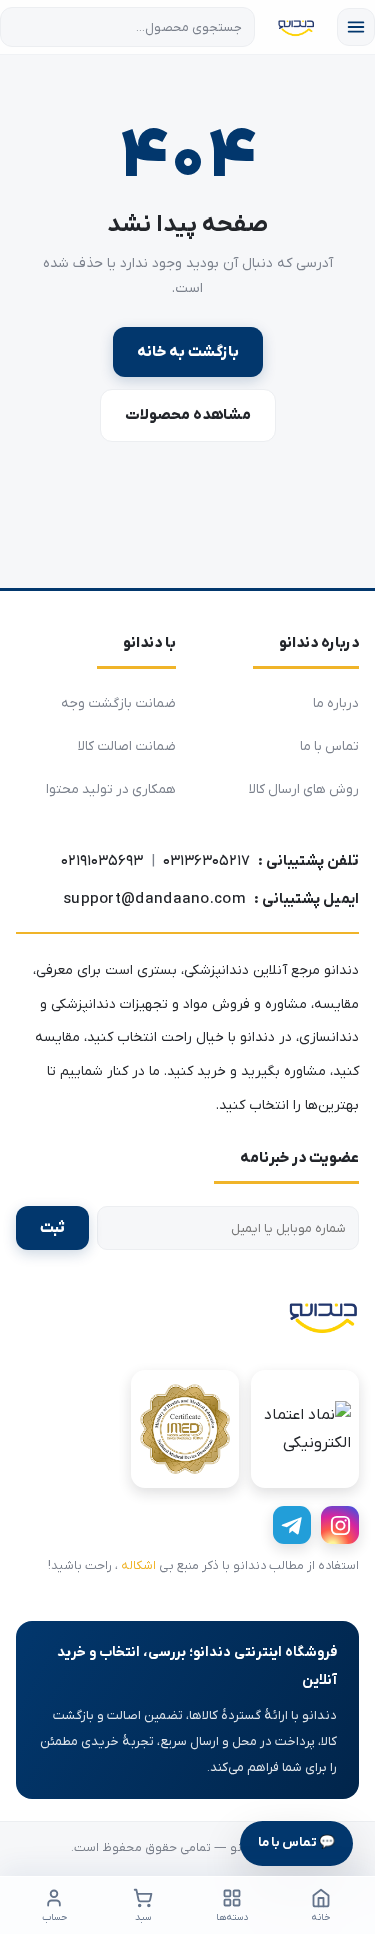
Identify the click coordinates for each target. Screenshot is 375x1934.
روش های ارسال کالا (304, 789)
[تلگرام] (292, 1525)
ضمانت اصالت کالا (127, 746)
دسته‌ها (232, 1917)
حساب (54, 1917)
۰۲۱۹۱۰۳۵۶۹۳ (102, 861)
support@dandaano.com (154, 899)
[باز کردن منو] (356, 27)
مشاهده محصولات (188, 415)
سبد (143, 1917)
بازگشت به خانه (188, 352)
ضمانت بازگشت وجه (118, 703)
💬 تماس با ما (296, 1842)
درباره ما (336, 703)
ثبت (52, 1228)
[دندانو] (323, 1316)
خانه (321, 1917)
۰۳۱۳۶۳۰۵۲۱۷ (206, 861)
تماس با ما (329, 746)
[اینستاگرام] (340, 1525)
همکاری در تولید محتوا (111, 789)
